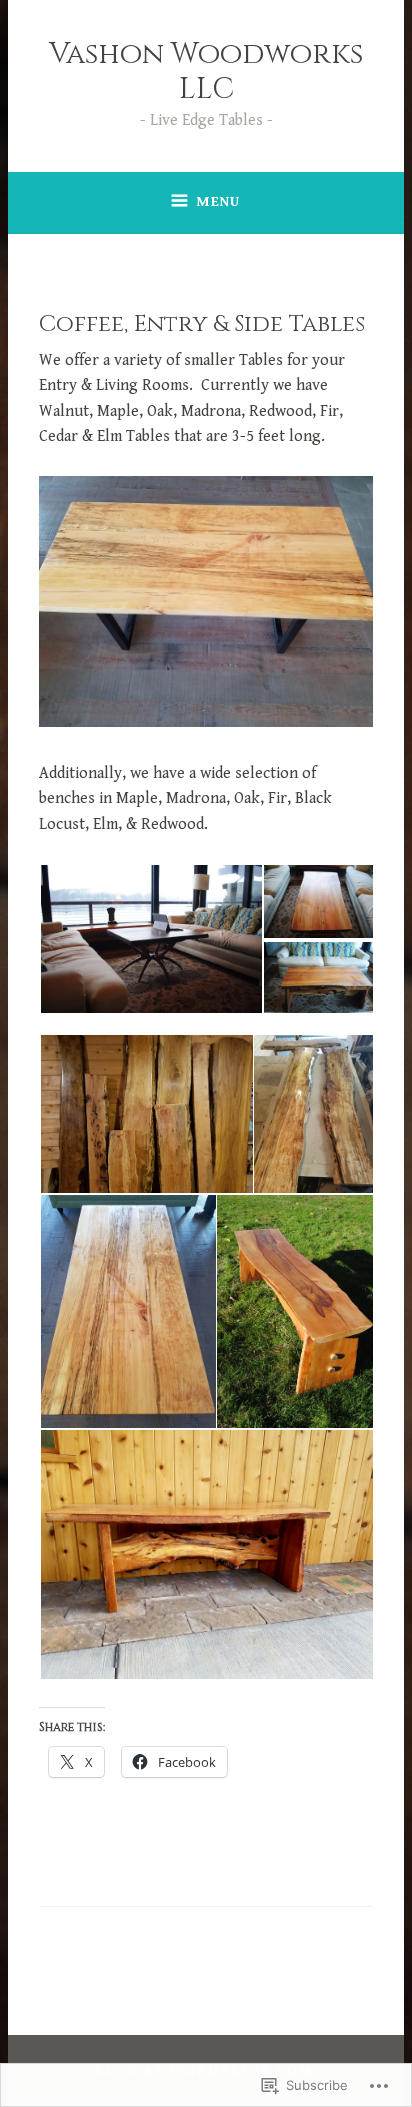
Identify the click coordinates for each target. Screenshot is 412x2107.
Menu (218, 201)
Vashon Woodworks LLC (206, 72)
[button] (150, 939)
